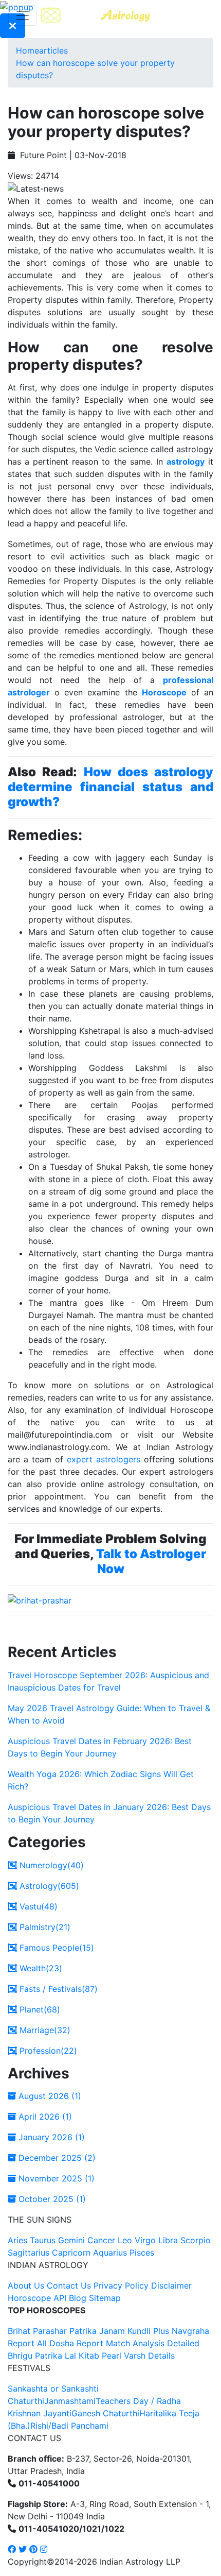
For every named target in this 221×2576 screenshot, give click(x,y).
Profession (47, 2051)
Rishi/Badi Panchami (69, 2426)
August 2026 (49, 2096)
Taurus (43, 2240)
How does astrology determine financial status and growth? (110, 787)
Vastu (37, 1906)
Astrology (48, 1886)
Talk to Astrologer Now (151, 1561)
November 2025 (55, 2178)
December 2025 (56, 2158)
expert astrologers (104, 1459)
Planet (39, 2009)
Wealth (40, 1968)
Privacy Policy (121, 2285)
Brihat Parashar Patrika (52, 2331)
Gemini (71, 2240)
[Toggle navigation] (23, 15)
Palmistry (44, 1927)
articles (53, 50)
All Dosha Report (70, 2343)
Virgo (145, 2240)
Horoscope (164, 692)
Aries (19, 2240)
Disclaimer (171, 2285)
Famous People (56, 1948)
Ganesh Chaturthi (105, 2413)
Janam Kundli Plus (134, 2331)
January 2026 (50, 2137)
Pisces (142, 2253)
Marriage (44, 2030)
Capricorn (71, 2253)
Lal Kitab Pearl (93, 2356)
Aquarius (110, 2253)
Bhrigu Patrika (35, 2356)
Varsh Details (149, 2356)
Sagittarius (29, 2253)
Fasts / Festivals (57, 1989)
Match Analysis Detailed (153, 2343)
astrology (186, 462)
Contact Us (69, 2285)
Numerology (50, 1865)
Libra (168, 2240)
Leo (125, 2240)
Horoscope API (37, 2298)
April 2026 (44, 2117)
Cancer (101, 2240)
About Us (26, 2285)
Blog (78, 2298)
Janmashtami (70, 2401)
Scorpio (196, 2240)
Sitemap (105, 2298)
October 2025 (51, 2199)
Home (27, 50)
